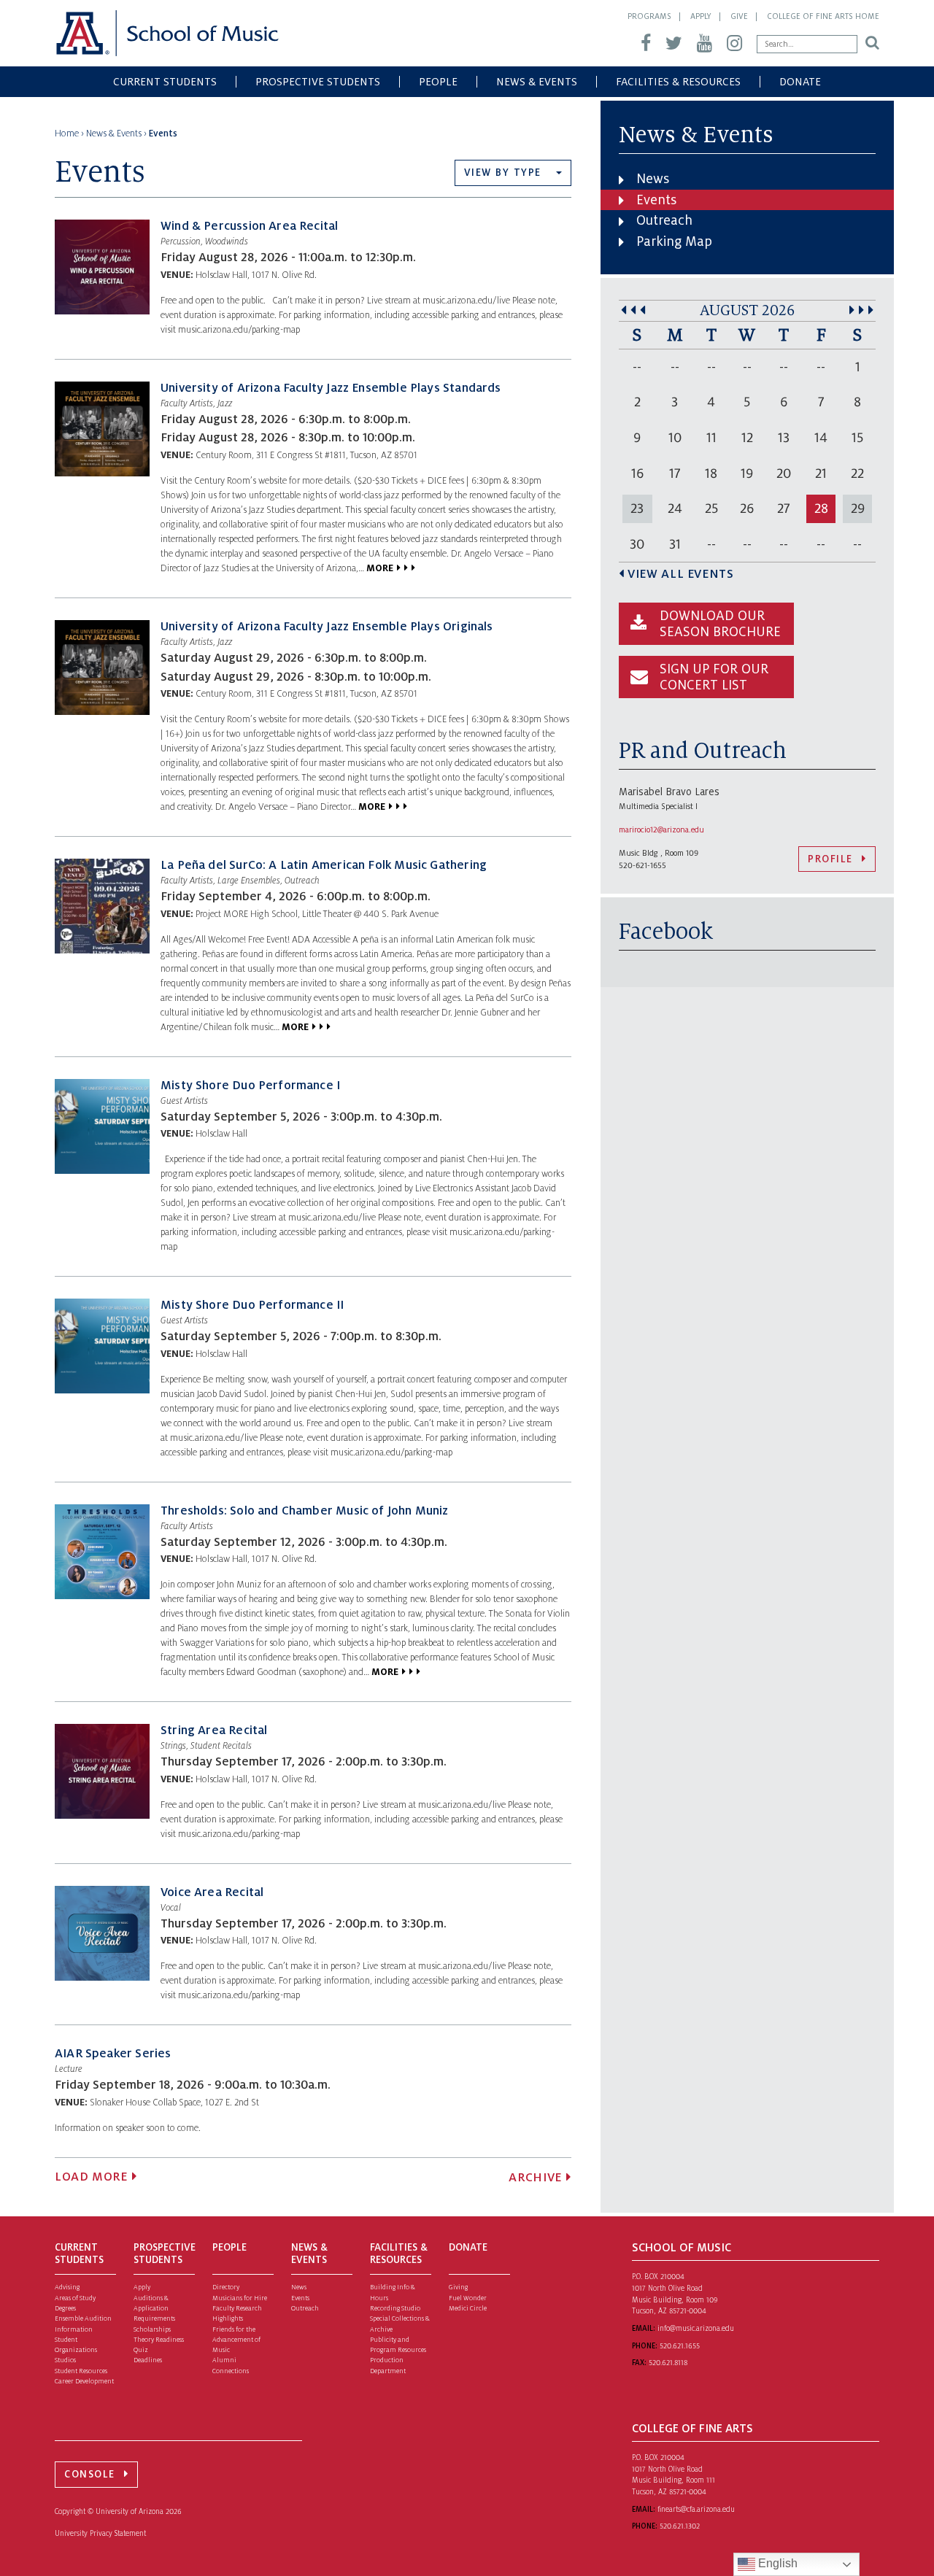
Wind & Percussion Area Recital (249, 226)
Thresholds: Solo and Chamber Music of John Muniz (305, 1511)
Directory (226, 2287)
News (653, 179)
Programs (649, 16)
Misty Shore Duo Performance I (250, 1086)
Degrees (65, 2308)
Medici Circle (468, 2308)
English (776, 2563)
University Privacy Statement (100, 2533)
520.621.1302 (680, 2526)
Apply (701, 16)
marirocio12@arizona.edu (661, 829)
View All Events (680, 574)
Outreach (664, 220)
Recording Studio (395, 2308)
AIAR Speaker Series (113, 2054)
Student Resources (81, 2371)
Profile (830, 859)
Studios (65, 2360)
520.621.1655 (680, 2346)
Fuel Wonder (468, 2298)
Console (90, 2474)
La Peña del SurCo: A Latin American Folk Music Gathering (324, 865)
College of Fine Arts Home (823, 16)
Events (656, 200)
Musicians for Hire (240, 2298)
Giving (458, 2287)
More (380, 568)
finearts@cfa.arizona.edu (696, 2509)
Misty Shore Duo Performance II (252, 1305)
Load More (91, 2177)
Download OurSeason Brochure (720, 624)
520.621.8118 (668, 2363)
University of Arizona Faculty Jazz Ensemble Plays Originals (327, 627)
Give (739, 16)
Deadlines (148, 2360)
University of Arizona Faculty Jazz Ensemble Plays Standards (331, 388)
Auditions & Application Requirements (154, 2309)
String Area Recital (214, 1730)
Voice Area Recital (212, 1892)
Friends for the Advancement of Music (236, 2340)
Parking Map (674, 241)
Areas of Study (75, 2298)
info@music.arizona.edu (696, 2328)
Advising (67, 2287)
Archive (535, 2178)
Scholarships (152, 2329)
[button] (513, 173)
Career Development (84, 2381)
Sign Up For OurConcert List (714, 677)
